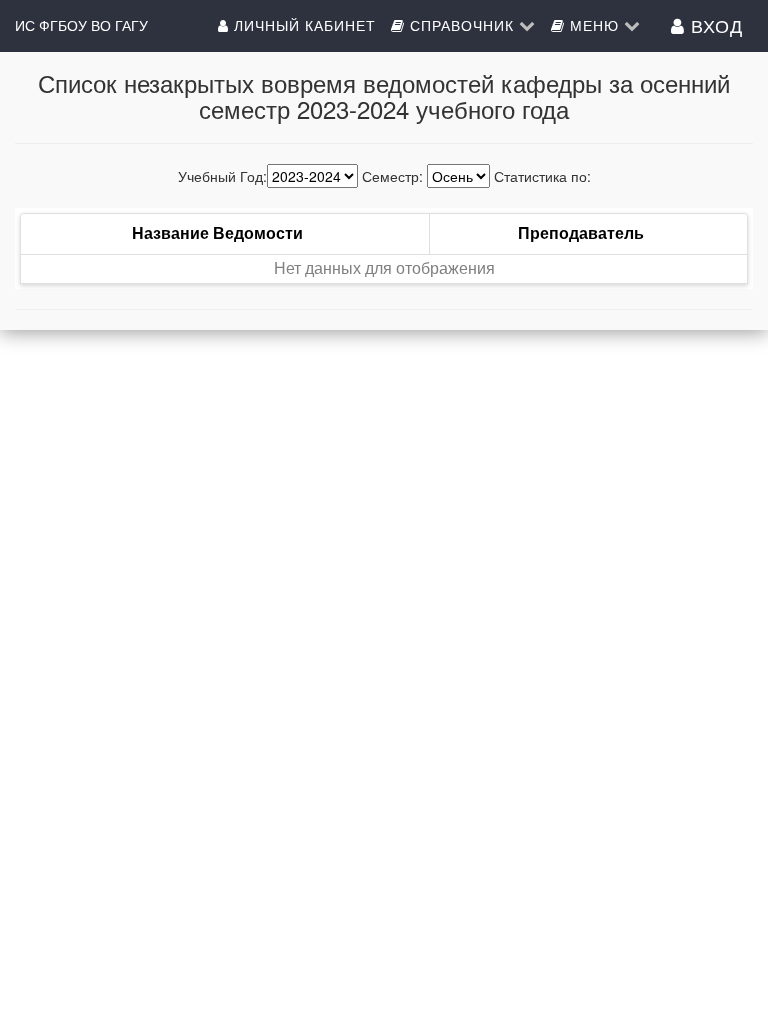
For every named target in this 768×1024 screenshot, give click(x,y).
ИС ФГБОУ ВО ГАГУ (81, 25)
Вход (714, 25)
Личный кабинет (302, 25)
